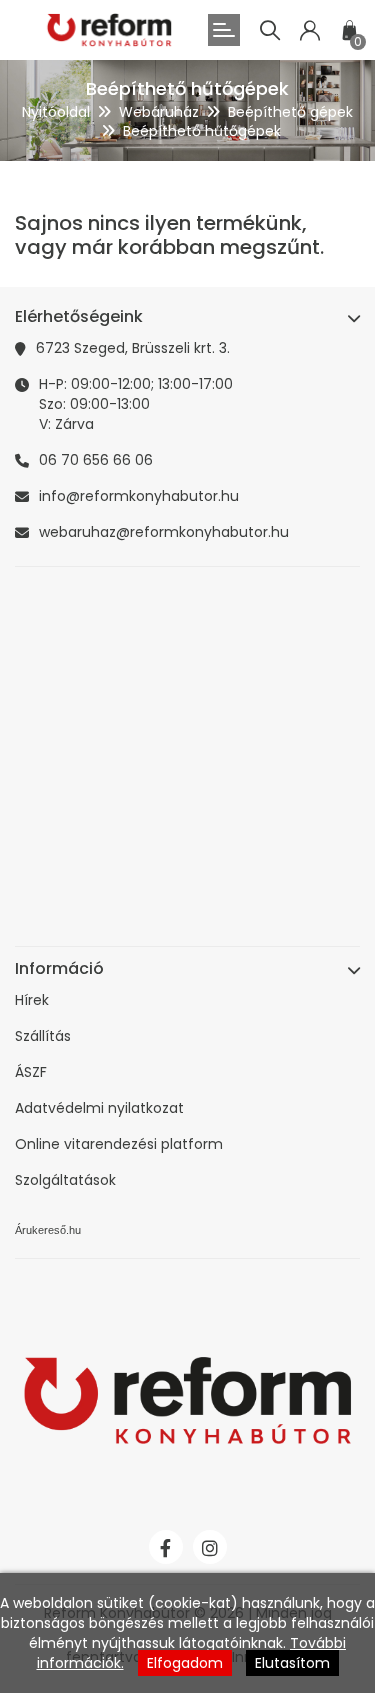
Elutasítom (292, 1663)
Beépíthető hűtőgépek (202, 131)
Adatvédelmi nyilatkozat (99, 1108)
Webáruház (159, 112)
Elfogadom (185, 1663)
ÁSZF (31, 1072)
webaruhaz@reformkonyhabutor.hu (164, 532)
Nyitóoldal (56, 112)
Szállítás (43, 1036)
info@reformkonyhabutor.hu (139, 496)
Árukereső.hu (48, 1230)
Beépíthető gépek (290, 112)
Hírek (32, 1000)
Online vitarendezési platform (119, 1144)
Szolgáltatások (65, 1180)
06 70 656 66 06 (96, 460)
